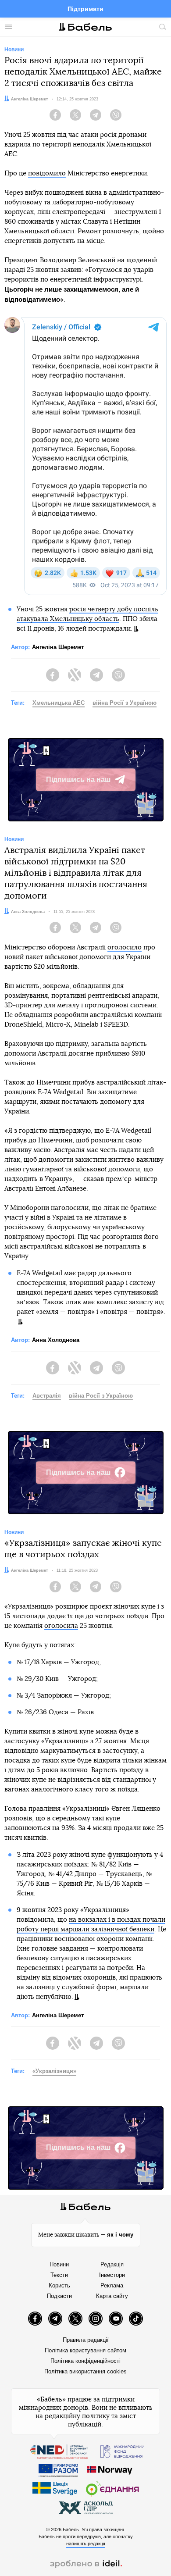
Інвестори (112, 2275)
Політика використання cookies (85, 2371)
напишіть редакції (86, 2544)
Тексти (59, 2275)
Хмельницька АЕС (59, 703)
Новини (59, 2264)
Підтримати (85, 9)
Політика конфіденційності (85, 2361)
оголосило (125, 947)
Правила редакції (86, 2340)
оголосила (61, 1626)
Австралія (47, 1396)
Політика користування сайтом (85, 2350)
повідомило (47, 173)
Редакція (112, 2264)
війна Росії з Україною (125, 703)
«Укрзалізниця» (54, 2071)
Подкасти (59, 2296)
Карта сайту (112, 2296)
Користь (59, 2285)
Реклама (112, 2285)
